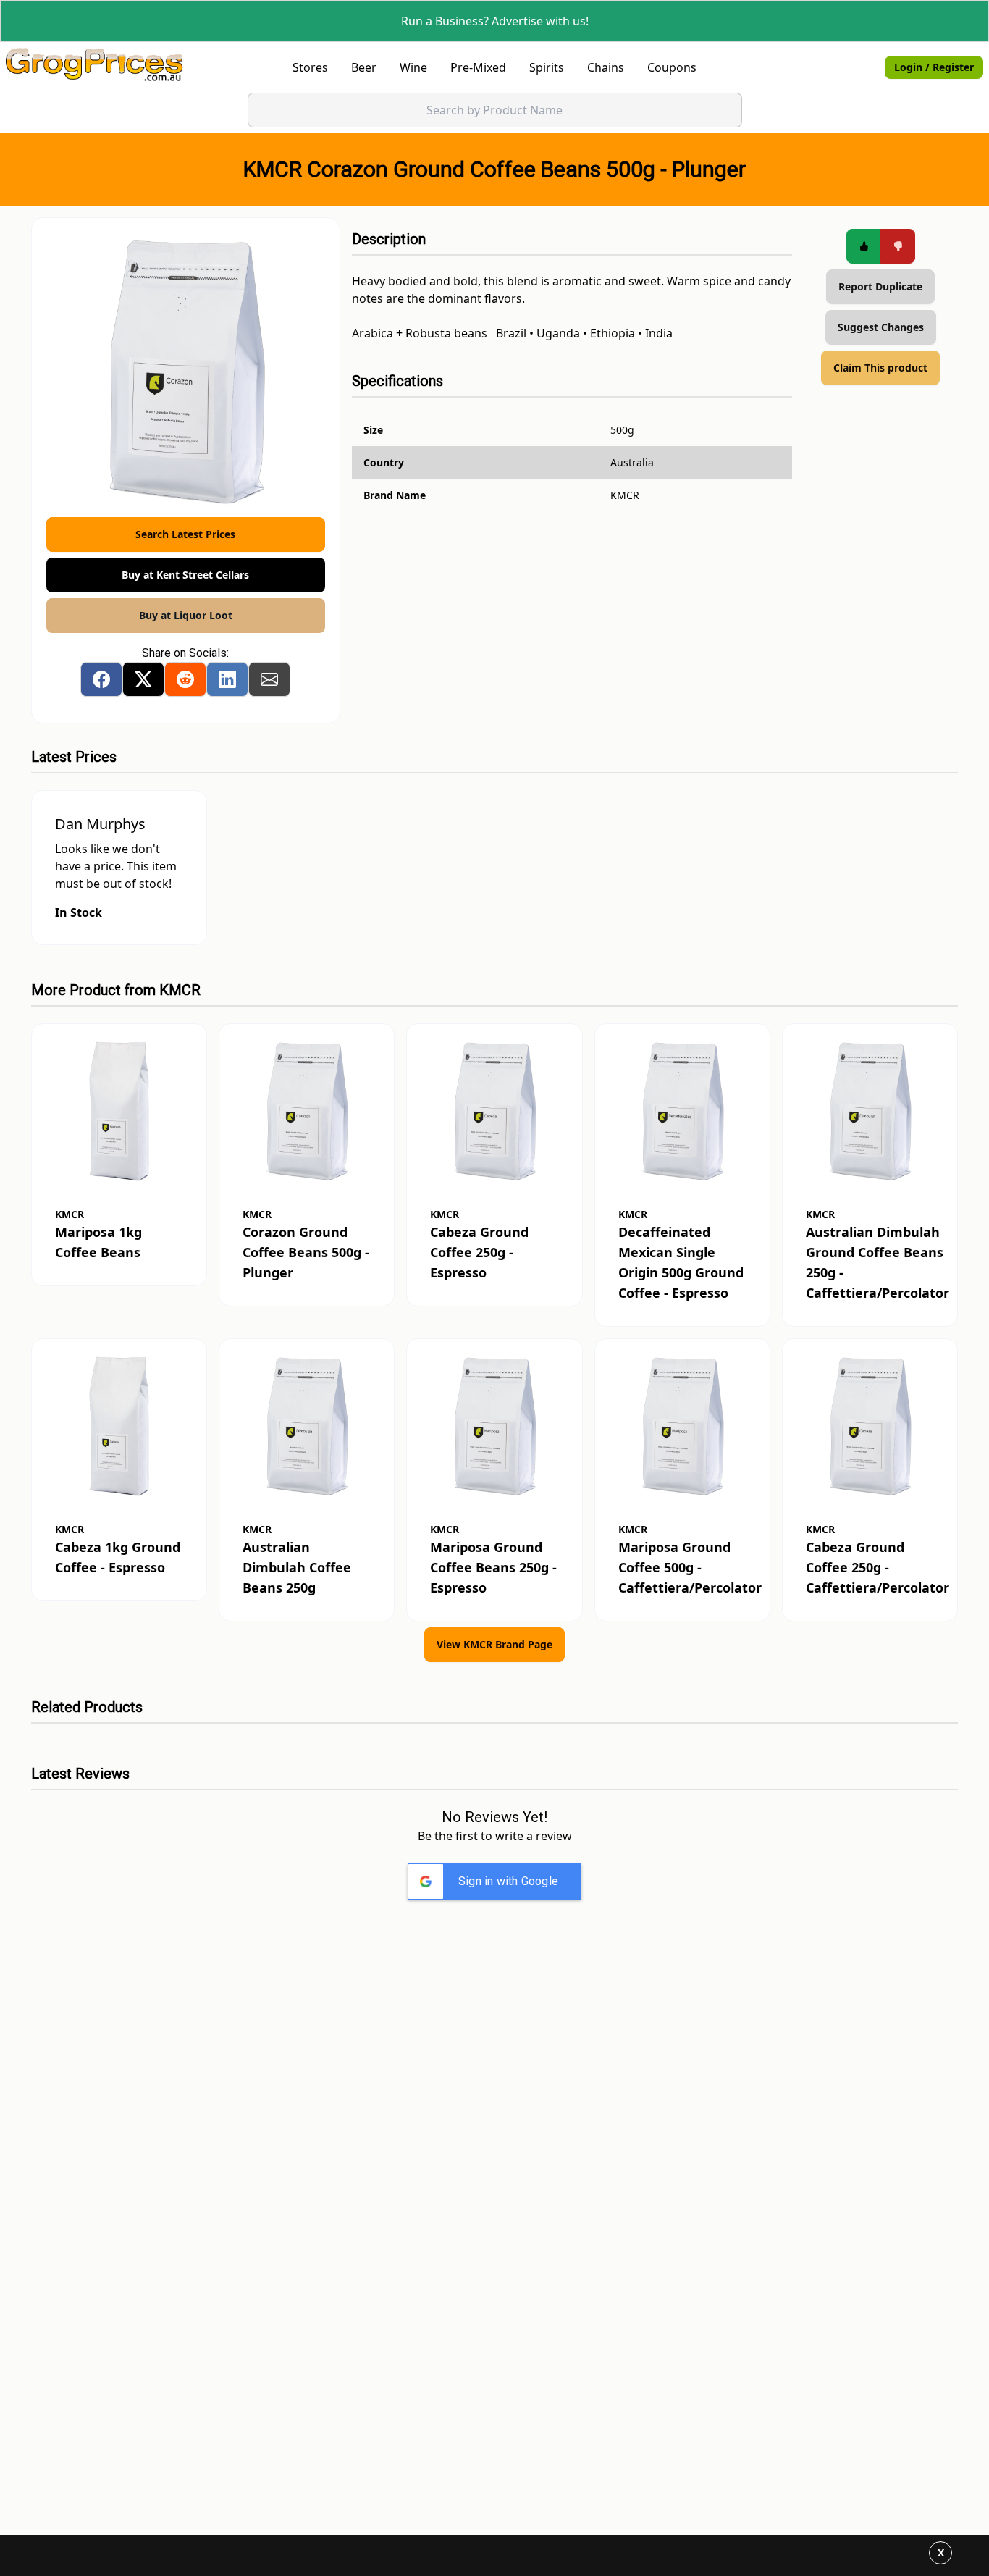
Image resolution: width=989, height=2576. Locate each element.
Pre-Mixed (478, 67)
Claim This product (880, 368)
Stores (310, 67)
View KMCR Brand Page (494, 1644)
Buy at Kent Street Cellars (185, 575)
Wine (413, 67)
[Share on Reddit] (185, 679)
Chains (606, 67)
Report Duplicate (880, 286)
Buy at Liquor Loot (186, 615)
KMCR (180, 990)
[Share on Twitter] (143, 679)
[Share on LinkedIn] (227, 679)
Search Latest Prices (185, 534)
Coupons (672, 67)
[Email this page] (269, 679)
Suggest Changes (881, 327)
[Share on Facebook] (101, 679)
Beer (364, 67)
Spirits (547, 67)
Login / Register (934, 67)
